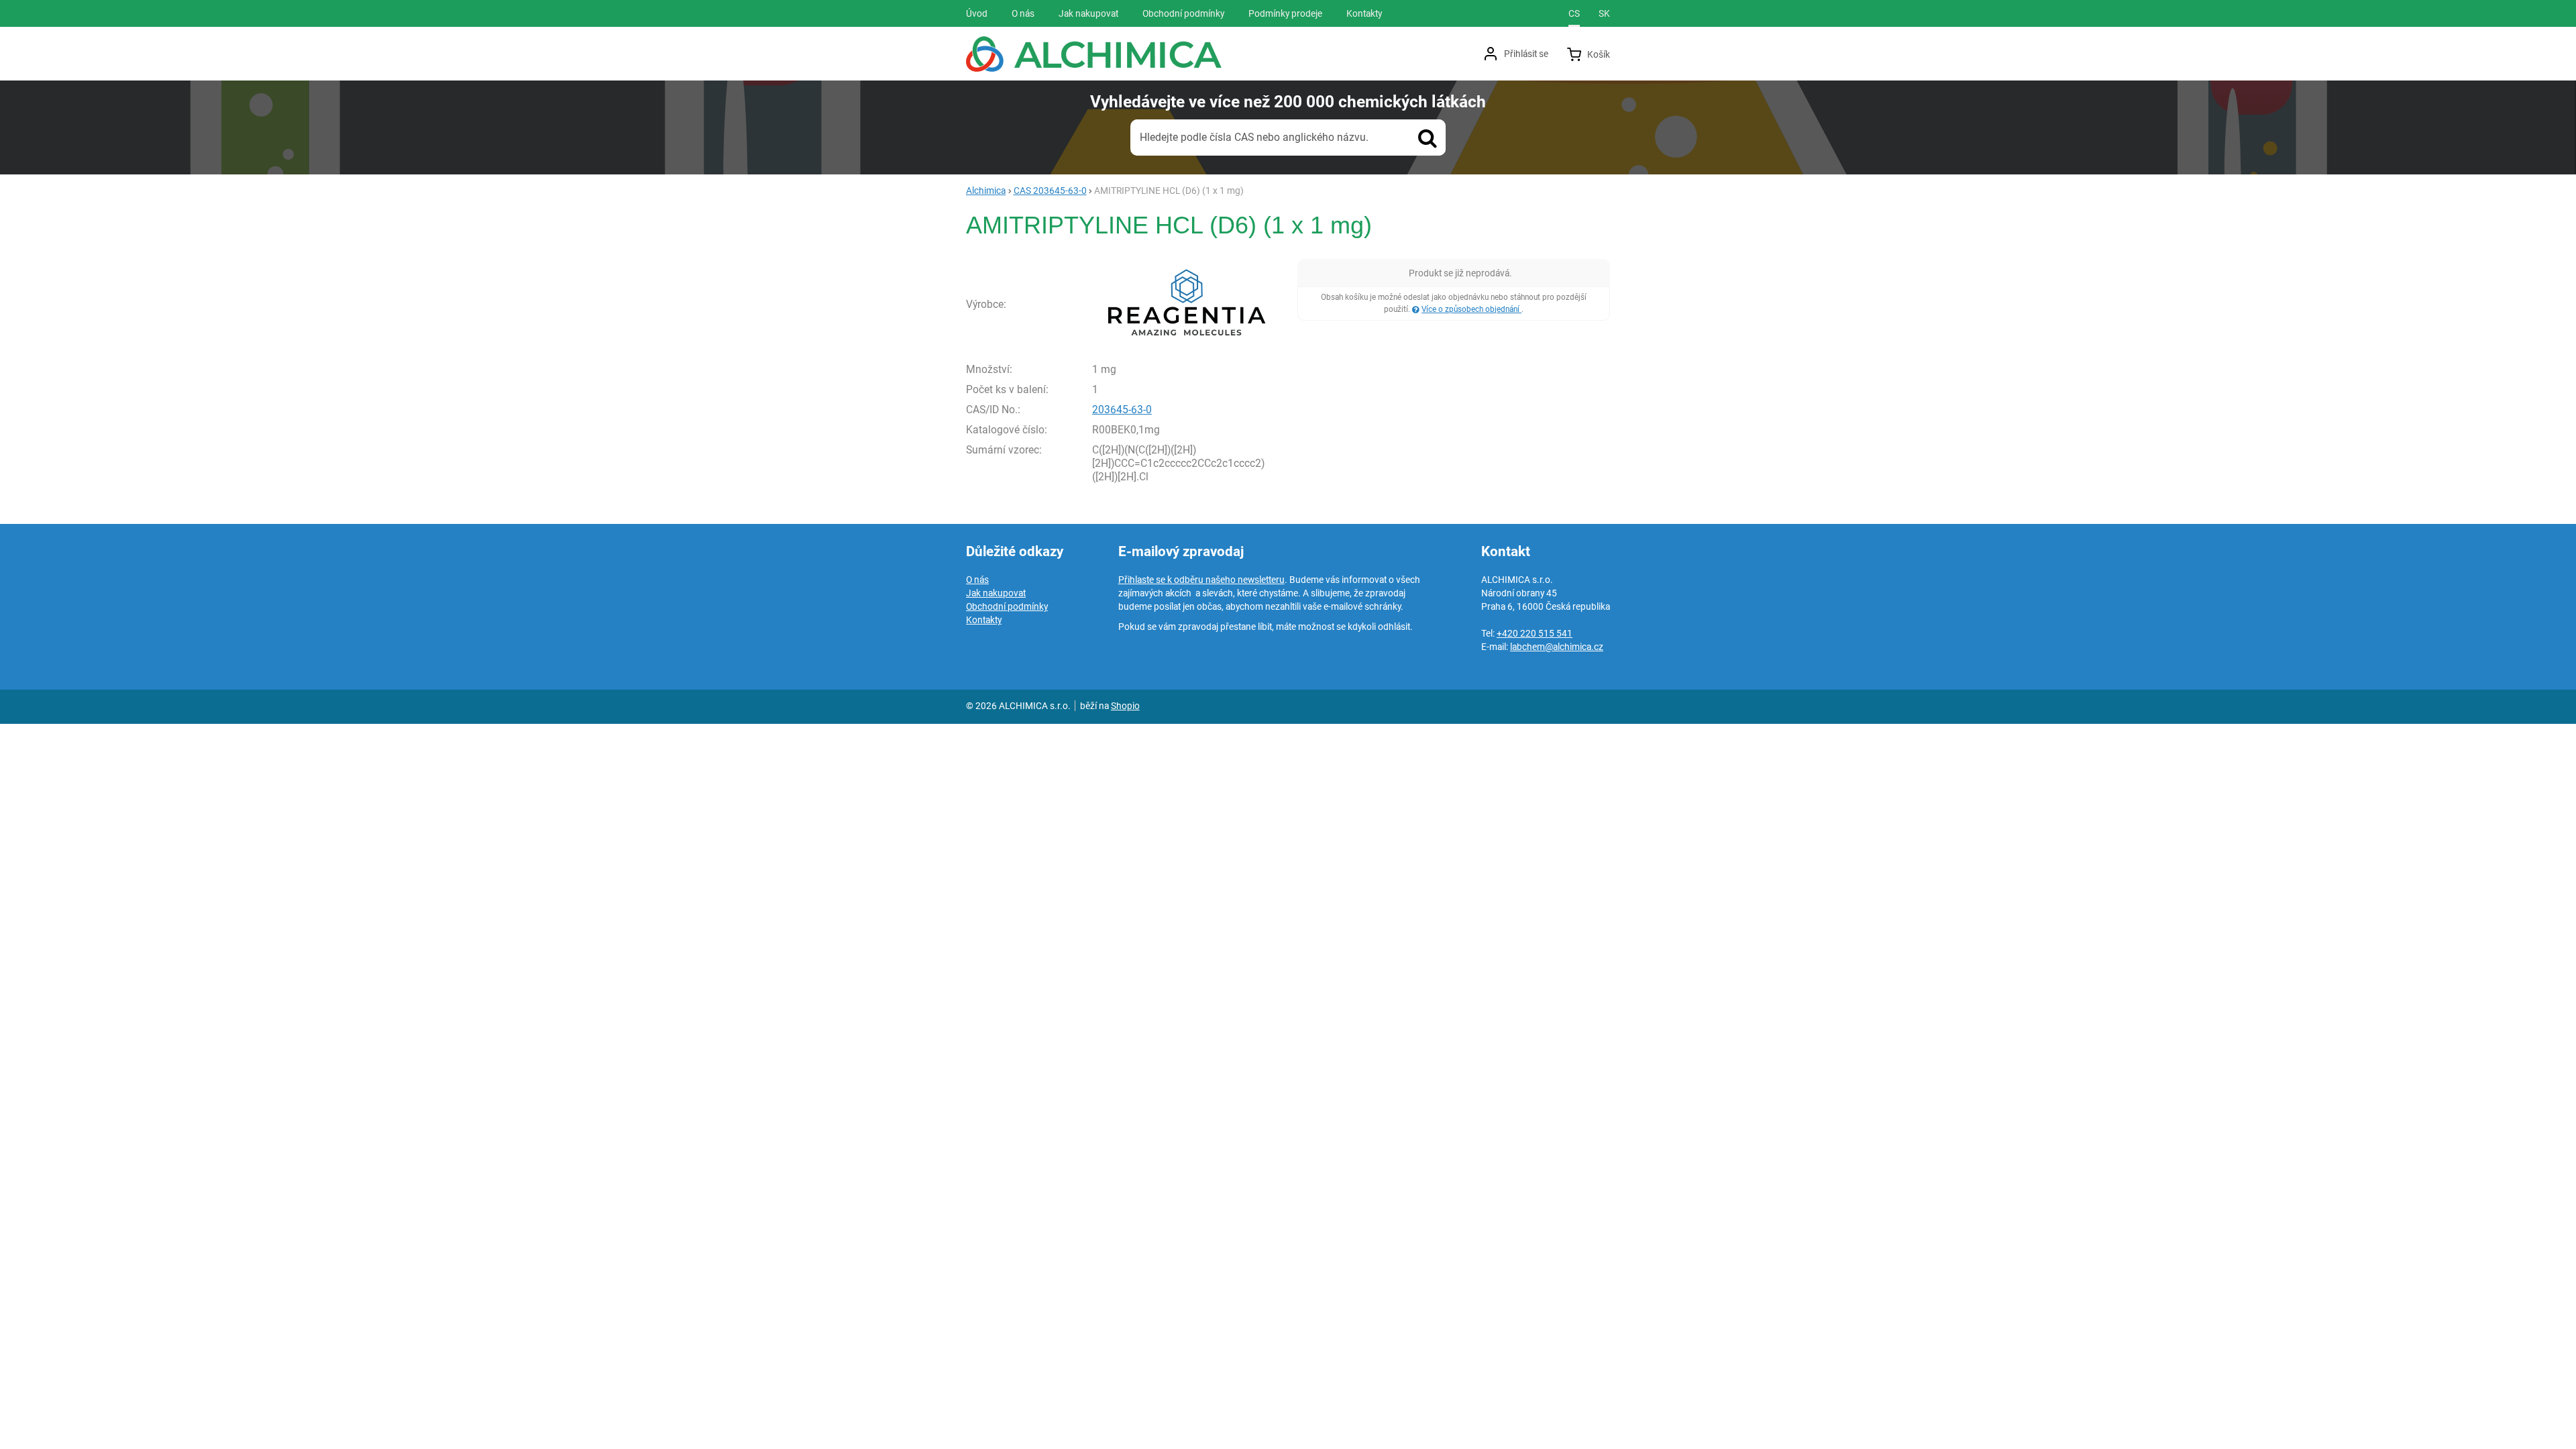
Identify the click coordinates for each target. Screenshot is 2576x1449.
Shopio (1125, 706)
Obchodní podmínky (1007, 606)
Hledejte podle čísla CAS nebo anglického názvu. (1254, 137)
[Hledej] (1428, 138)
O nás (977, 580)
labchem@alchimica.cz (1557, 647)
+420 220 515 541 (1535, 633)
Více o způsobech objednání (1471, 309)
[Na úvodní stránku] (1094, 54)
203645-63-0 (1122, 410)
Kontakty (984, 620)
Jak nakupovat (996, 593)
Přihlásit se (1526, 54)
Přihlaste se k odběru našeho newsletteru (1201, 580)
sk (1604, 13)
